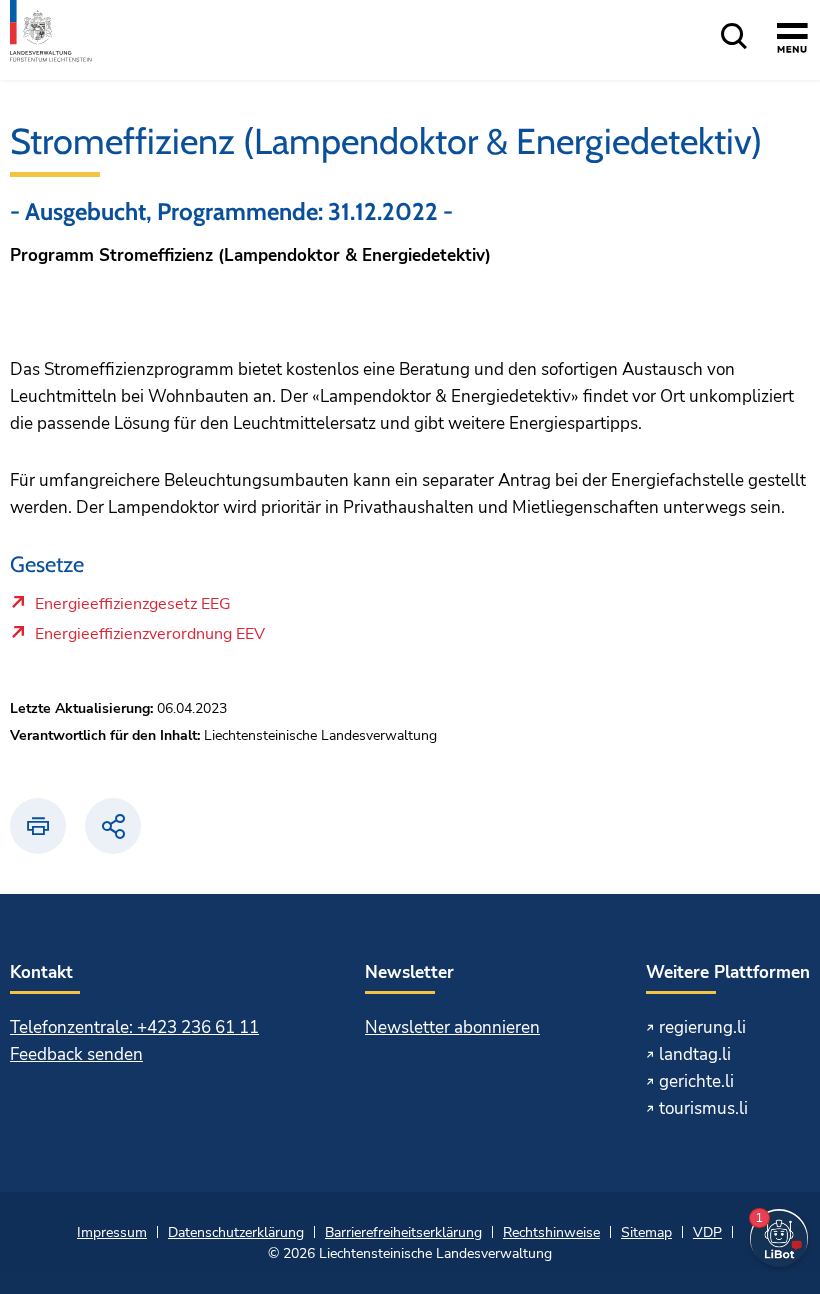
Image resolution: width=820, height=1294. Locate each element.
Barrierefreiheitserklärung (403, 1232)
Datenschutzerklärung (236, 1232)
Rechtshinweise (551, 1232)
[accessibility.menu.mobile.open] (792, 41)
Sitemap (646, 1232)
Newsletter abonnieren (452, 1027)
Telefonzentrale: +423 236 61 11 (134, 1027)
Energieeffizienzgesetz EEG (132, 609)
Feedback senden (76, 1054)
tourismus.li (703, 1108)
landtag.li (695, 1054)
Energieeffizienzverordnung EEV (149, 639)
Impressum (112, 1232)
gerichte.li (696, 1081)
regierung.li (702, 1027)
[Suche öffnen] (734, 37)
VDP (707, 1232)
